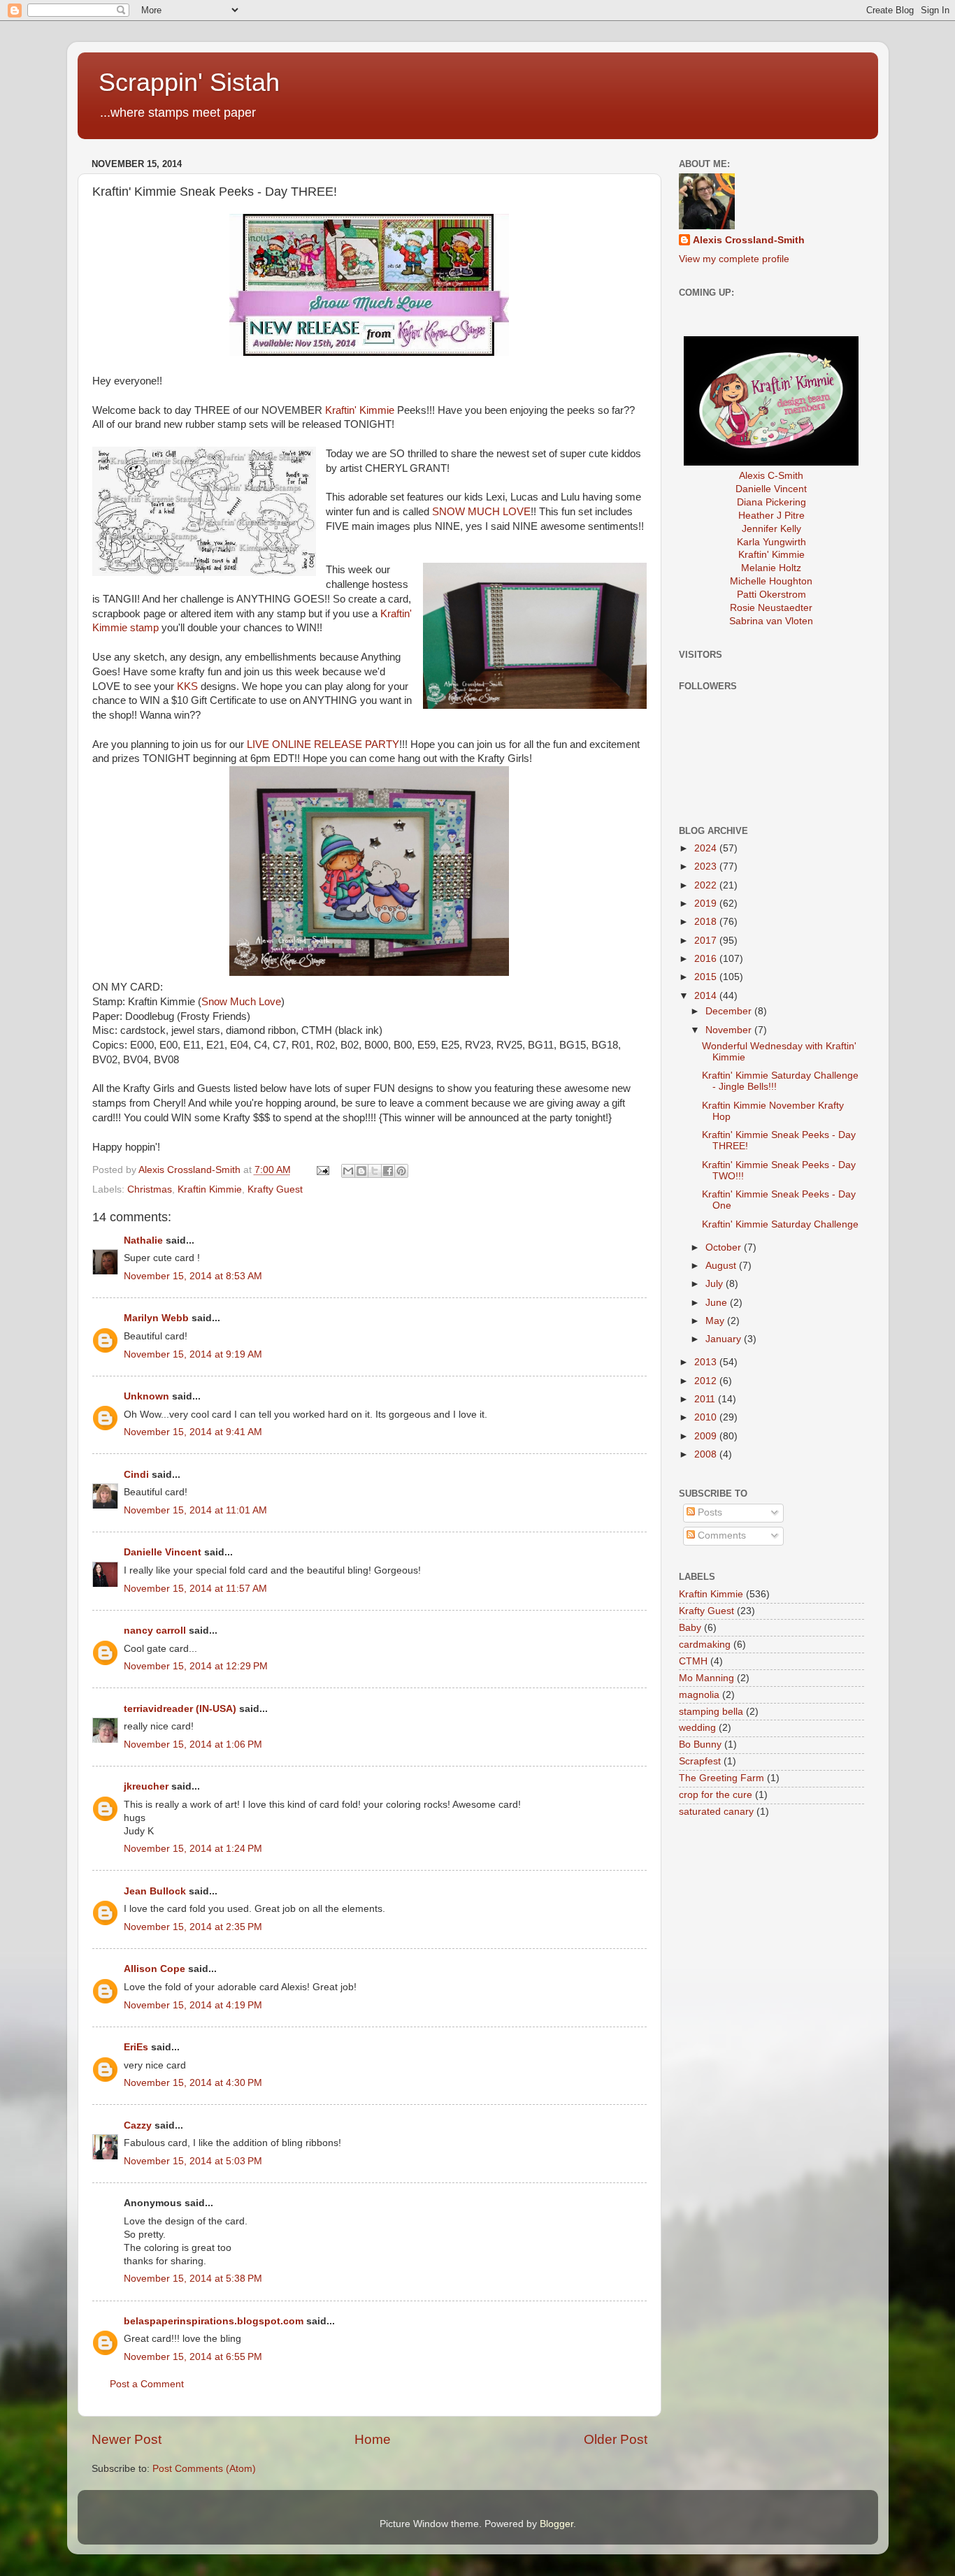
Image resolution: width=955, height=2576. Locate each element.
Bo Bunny (700, 1744)
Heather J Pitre (771, 516)
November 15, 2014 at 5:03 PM (193, 2161)
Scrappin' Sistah (189, 82)
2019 (707, 904)
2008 (707, 1454)
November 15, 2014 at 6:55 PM (193, 2357)
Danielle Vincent (163, 1552)
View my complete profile (734, 259)
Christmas (150, 1189)
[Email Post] (323, 1170)
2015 (707, 977)
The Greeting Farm (721, 1778)
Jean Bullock (155, 1891)
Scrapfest (700, 1761)
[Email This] (348, 1171)
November (730, 1030)
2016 (707, 959)
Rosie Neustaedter (771, 608)
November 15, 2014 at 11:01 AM (195, 1510)
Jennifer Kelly (771, 529)
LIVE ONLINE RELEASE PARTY (323, 744)
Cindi (136, 1475)
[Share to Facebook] (388, 1171)
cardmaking (705, 1645)
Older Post (616, 2439)
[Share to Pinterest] (401, 1171)
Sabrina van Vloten (771, 621)
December (730, 1011)
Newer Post (127, 2439)
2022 (707, 885)
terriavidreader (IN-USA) (180, 1709)
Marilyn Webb (156, 1318)
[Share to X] (375, 1171)
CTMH (693, 1661)
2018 (707, 922)
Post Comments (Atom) (204, 2469)
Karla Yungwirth (771, 542)
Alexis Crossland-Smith (749, 240)
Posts (709, 1512)
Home (373, 2439)
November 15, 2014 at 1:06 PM (193, 1744)
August (722, 1266)
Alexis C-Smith (771, 476)
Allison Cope (155, 1969)
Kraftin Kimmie (210, 1189)
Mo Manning (706, 1678)
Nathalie (143, 1240)
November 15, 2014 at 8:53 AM (193, 1276)
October (725, 1247)
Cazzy (138, 2125)
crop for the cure (716, 1795)
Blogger (557, 2524)
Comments (720, 1535)
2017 (707, 941)
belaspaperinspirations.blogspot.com (214, 2321)
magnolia (699, 1695)
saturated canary (716, 1812)
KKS (187, 686)
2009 (707, 1436)
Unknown (146, 1396)
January (725, 1339)
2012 (707, 1381)
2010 (707, 1417)
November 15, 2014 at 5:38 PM (193, 2279)
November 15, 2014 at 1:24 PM (193, 1849)
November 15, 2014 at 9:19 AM (193, 1354)
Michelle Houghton (771, 581)
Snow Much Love (241, 1002)
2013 (707, 1362)
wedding (697, 1728)
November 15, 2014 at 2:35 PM (193, 1927)
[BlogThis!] (361, 1171)
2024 (707, 848)
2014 (707, 996)
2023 (707, 866)
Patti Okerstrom (771, 595)
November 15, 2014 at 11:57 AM (195, 1589)
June (718, 1303)
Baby (690, 1628)
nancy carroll (155, 1631)
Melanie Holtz (771, 568)
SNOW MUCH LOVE (481, 512)
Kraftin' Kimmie (360, 410)
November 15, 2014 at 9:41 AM (193, 1432)
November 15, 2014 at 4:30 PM (193, 2083)
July (716, 1284)
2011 (706, 1399)
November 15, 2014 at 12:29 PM (196, 1666)
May (716, 1321)
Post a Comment (147, 2384)
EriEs (136, 2047)
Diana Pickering (771, 502)
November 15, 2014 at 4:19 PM (193, 2005)
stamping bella (711, 1712)
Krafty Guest (275, 1189)
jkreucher (146, 1786)
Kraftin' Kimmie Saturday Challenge (780, 1224)
